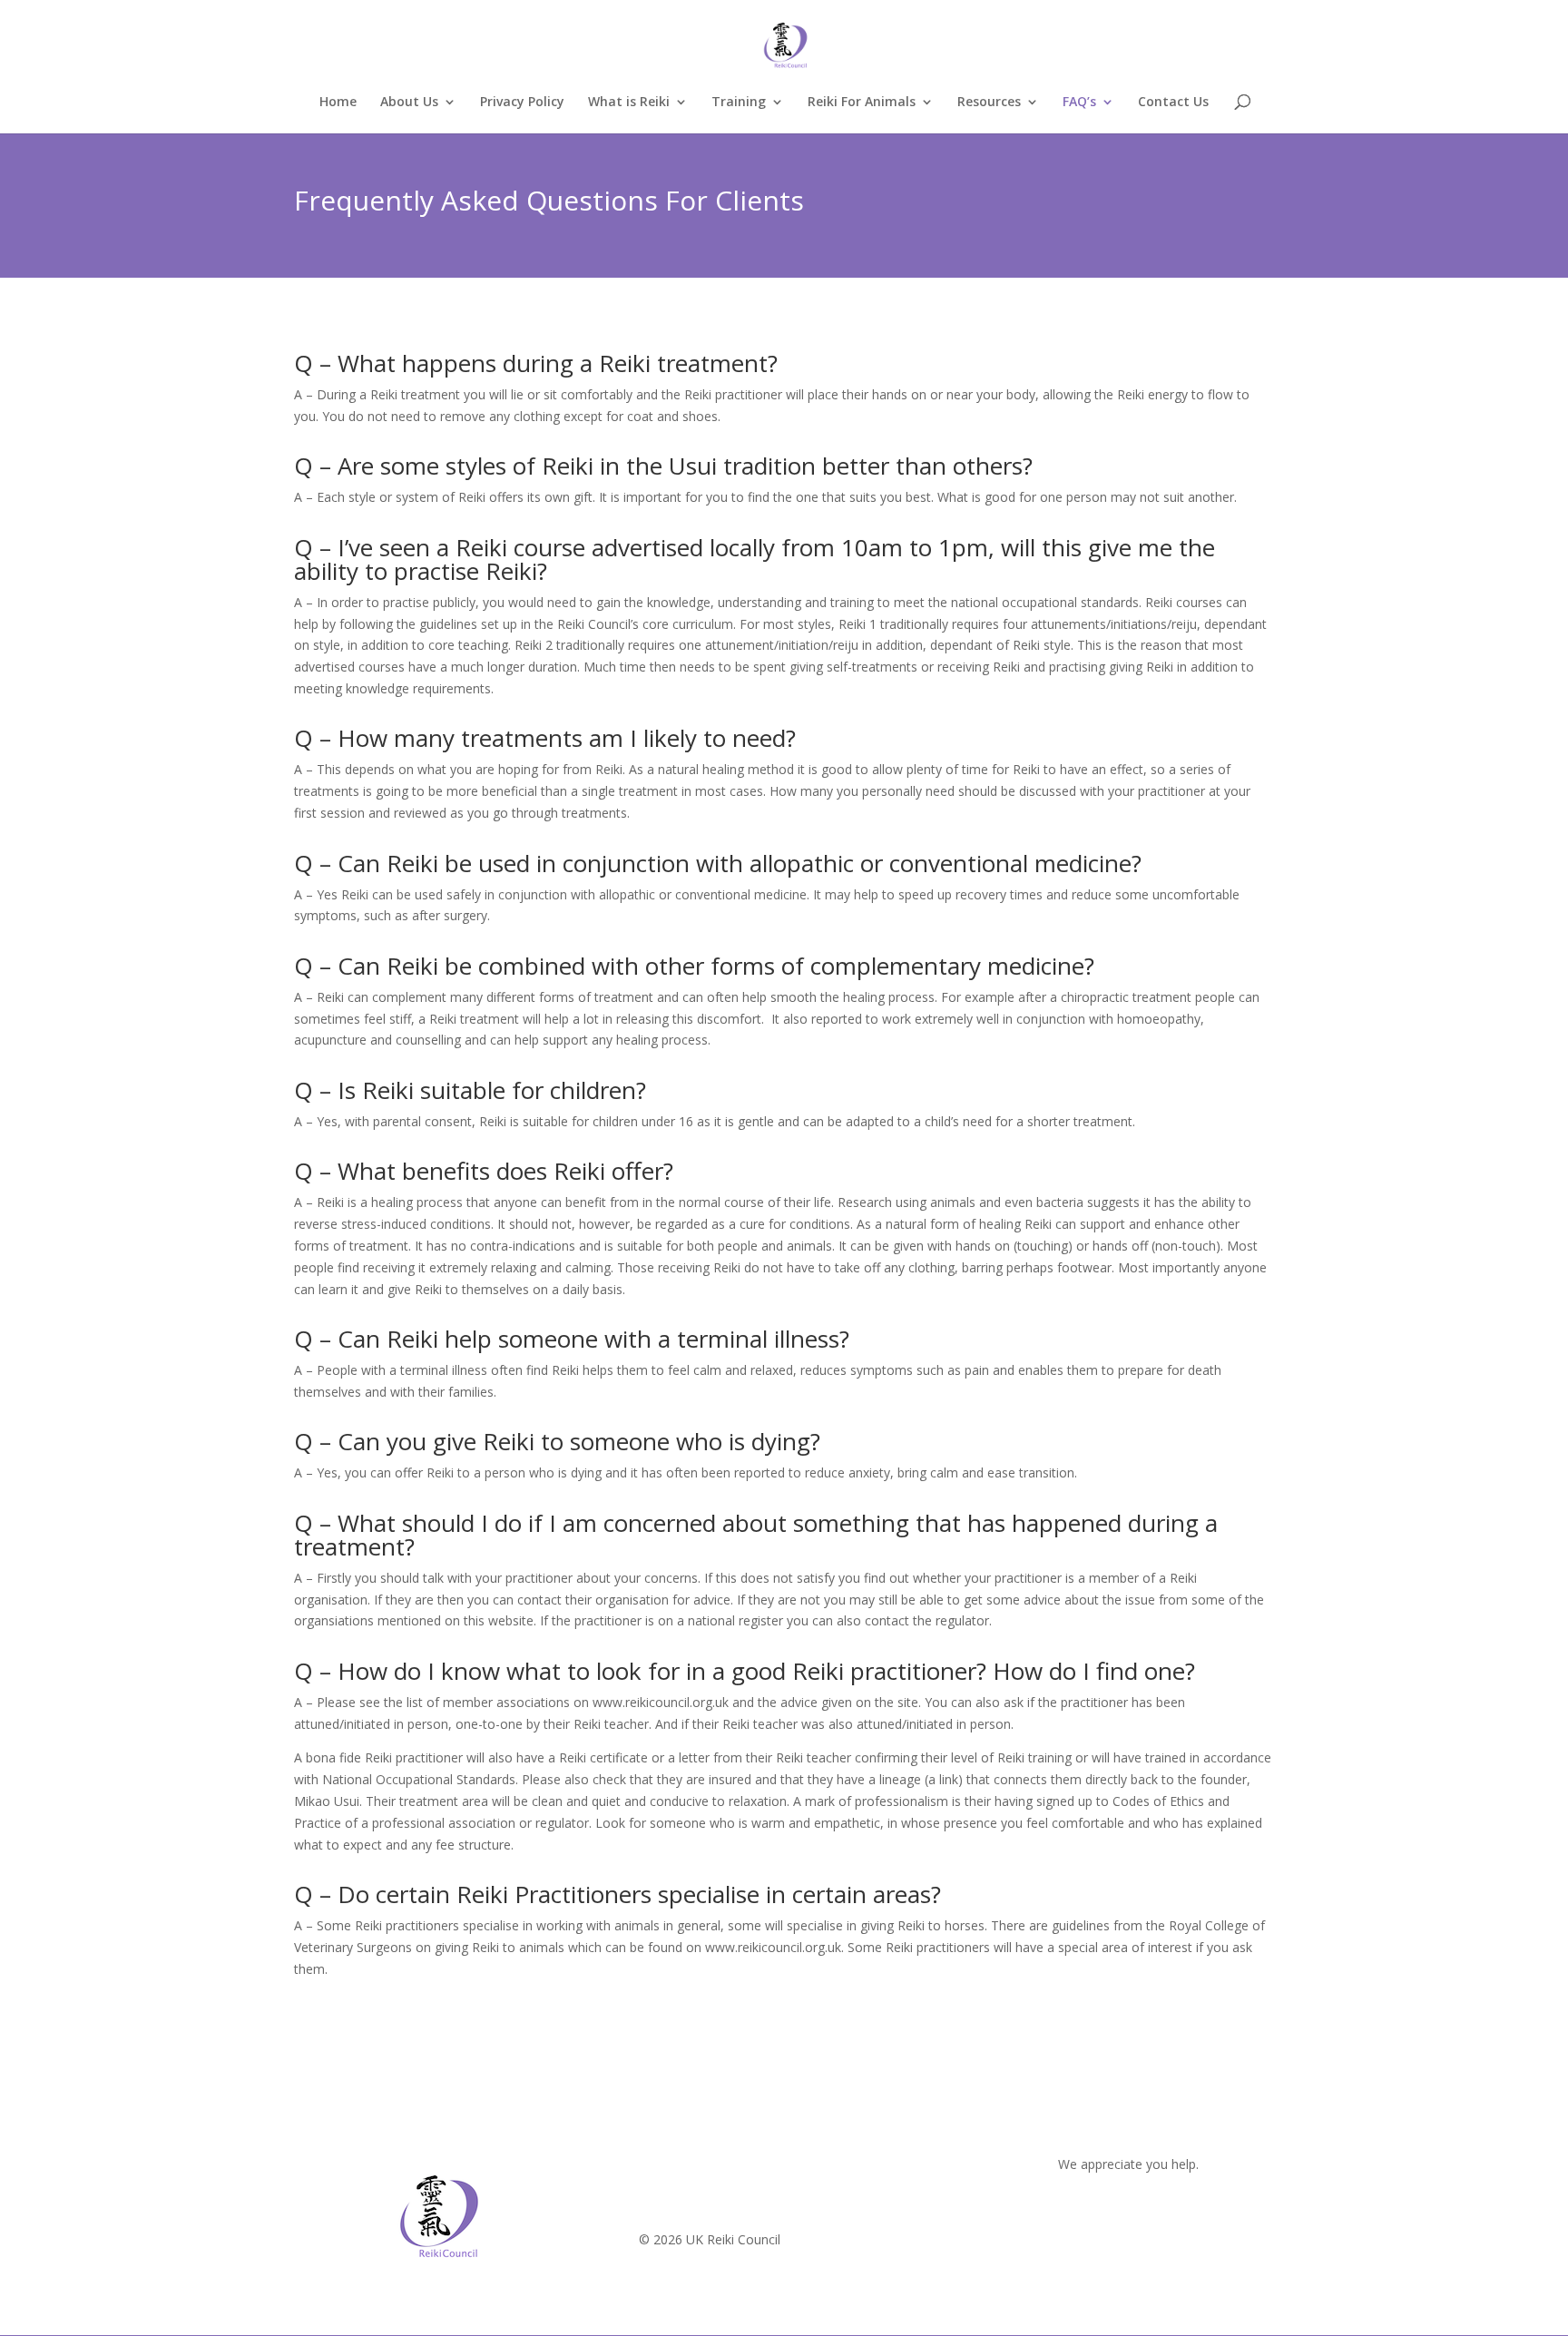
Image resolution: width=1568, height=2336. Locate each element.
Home (338, 103)
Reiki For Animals (862, 103)
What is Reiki (629, 103)
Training (739, 103)
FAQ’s (1079, 103)
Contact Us (1173, 103)
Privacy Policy (522, 103)
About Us (409, 103)
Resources (989, 103)
